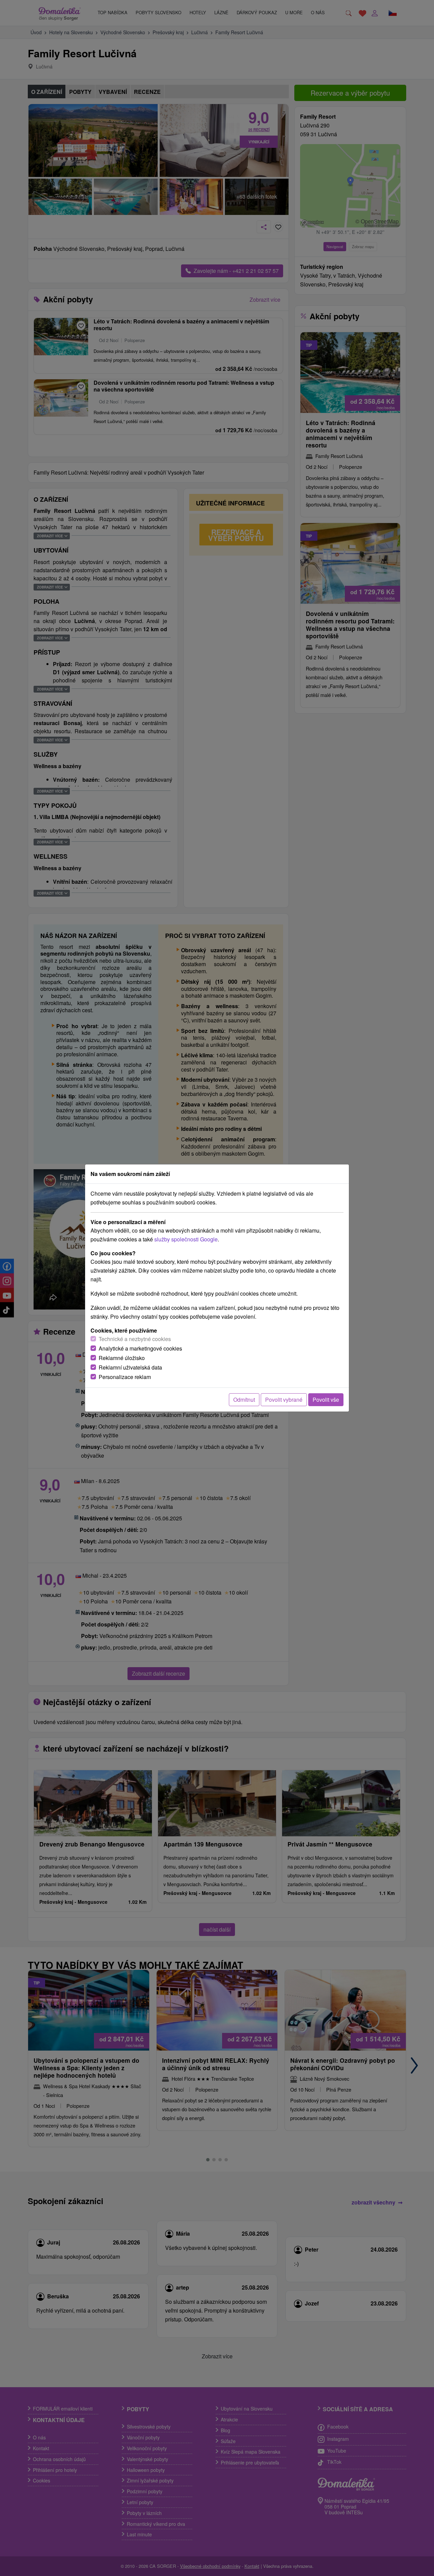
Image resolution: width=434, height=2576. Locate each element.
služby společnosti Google (186, 1239)
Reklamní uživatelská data (130, 1367)
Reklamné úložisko (122, 1358)
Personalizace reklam (125, 1377)
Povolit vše (326, 1400)
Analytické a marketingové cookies (140, 1348)
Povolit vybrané (284, 1400)
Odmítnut (244, 1400)
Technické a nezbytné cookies (135, 1339)
